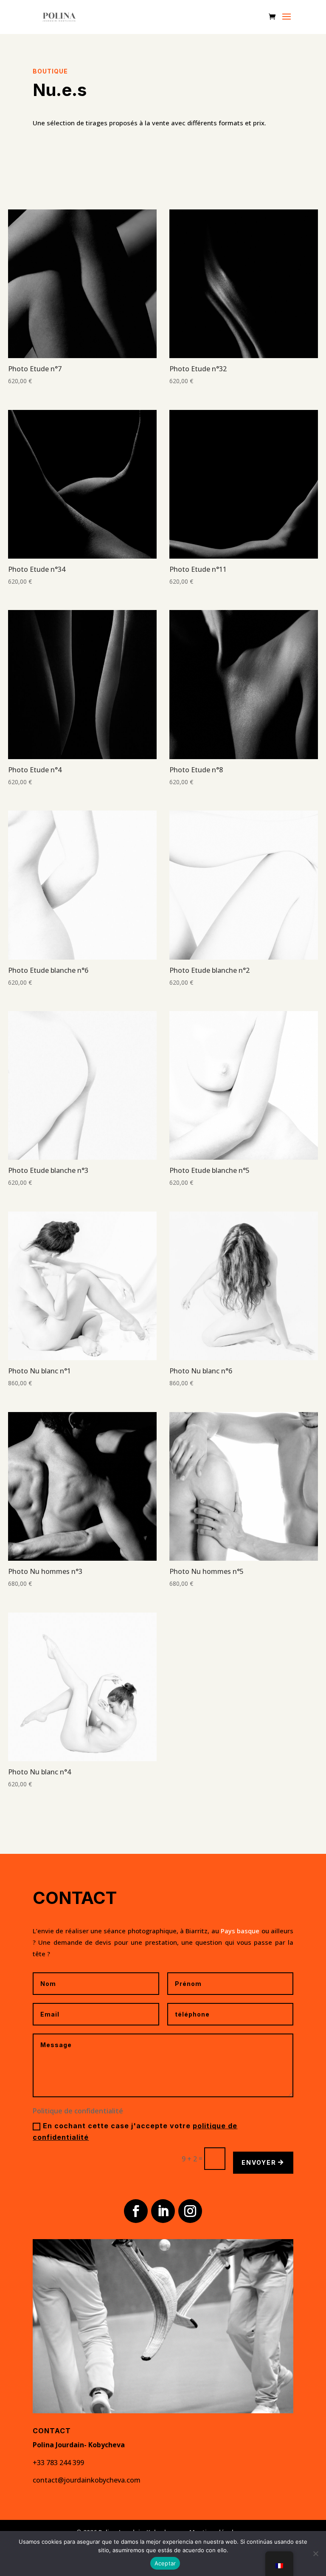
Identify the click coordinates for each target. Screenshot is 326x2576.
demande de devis (83, 1942)
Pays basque (240, 1931)
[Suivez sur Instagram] (190, 2211)
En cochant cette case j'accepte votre (135, 2131)
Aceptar (165, 2563)
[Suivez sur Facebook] (136, 2211)
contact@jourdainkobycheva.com (87, 2480)
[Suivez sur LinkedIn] (163, 2211)
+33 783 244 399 (58, 2463)
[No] (315, 2553)
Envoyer (259, 2162)
